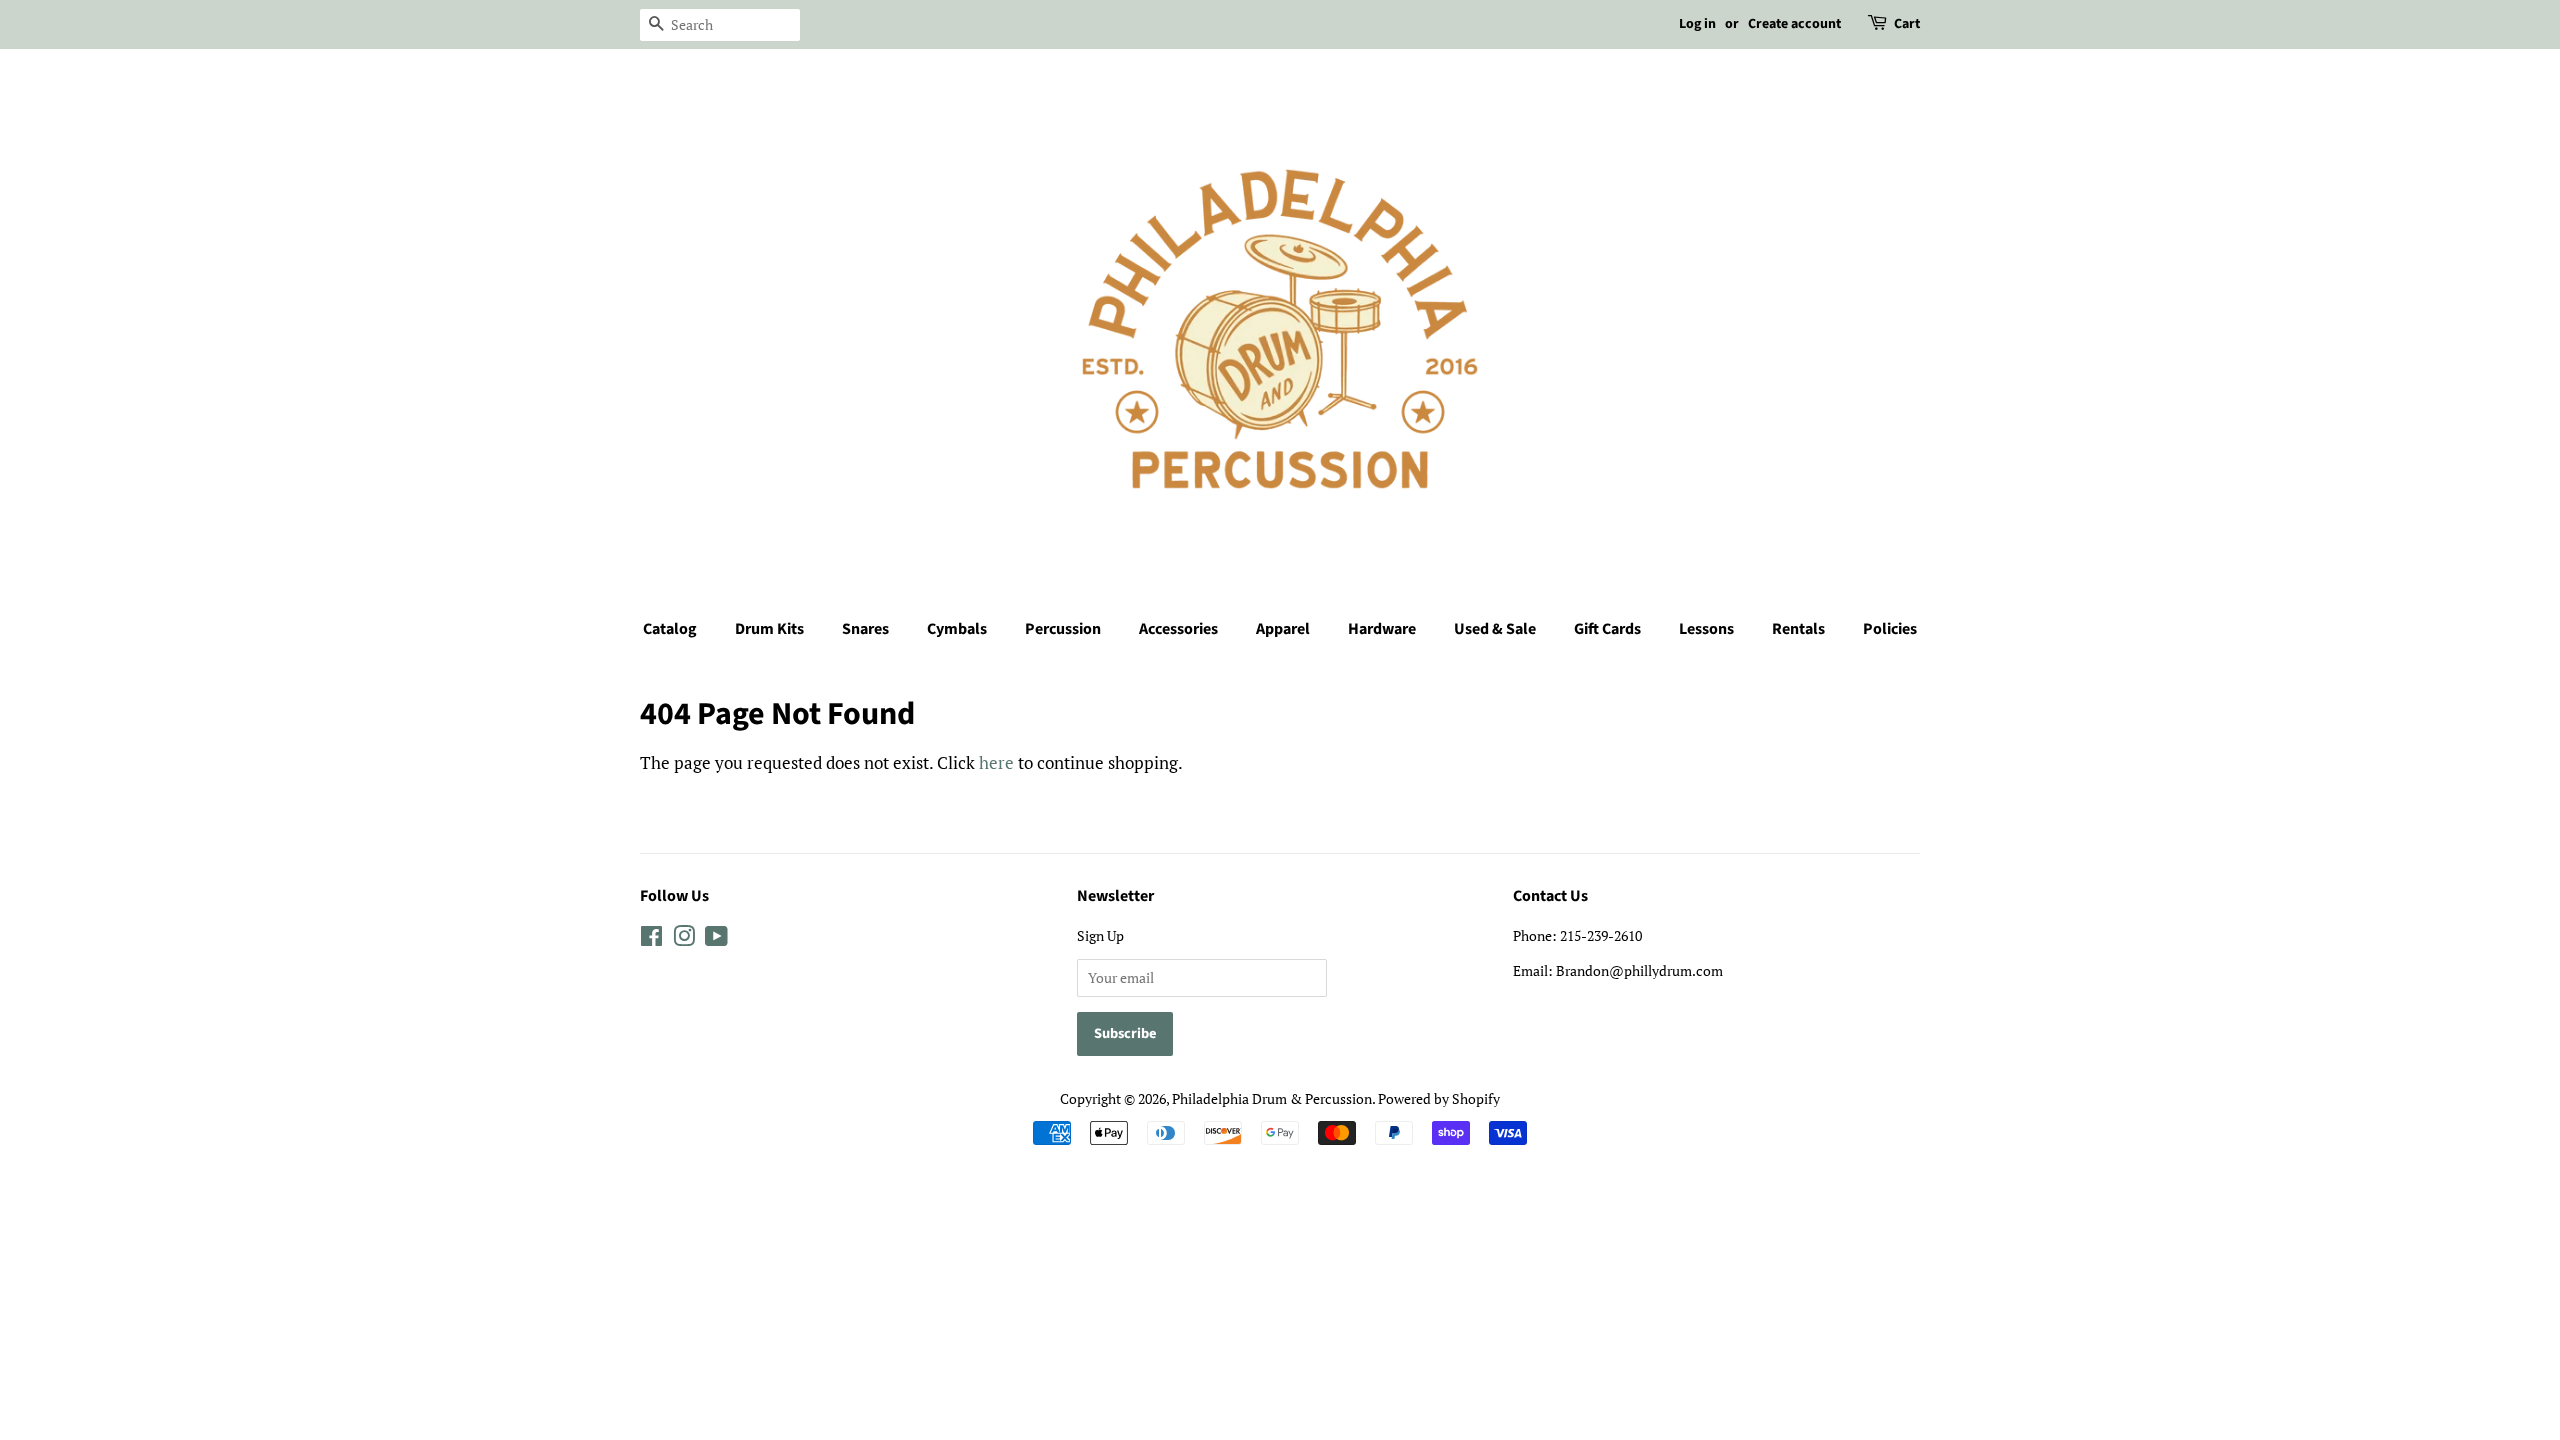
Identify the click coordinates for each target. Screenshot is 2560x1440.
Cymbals (957, 629)
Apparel (1283, 629)
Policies (1890, 629)
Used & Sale (1495, 629)
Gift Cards (1607, 629)
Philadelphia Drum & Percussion (1272, 1098)
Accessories (1178, 629)
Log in (1697, 24)
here (996, 762)
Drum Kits (769, 629)
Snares (865, 629)
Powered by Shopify (1439, 1098)
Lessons (1706, 629)
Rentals (1798, 629)
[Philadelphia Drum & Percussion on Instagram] (684, 939)
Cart (1907, 24)
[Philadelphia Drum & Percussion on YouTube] (716, 939)
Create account (1794, 24)
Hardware (1382, 629)
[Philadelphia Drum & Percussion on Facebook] (651, 939)
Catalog (670, 629)
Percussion (1063, 629)
